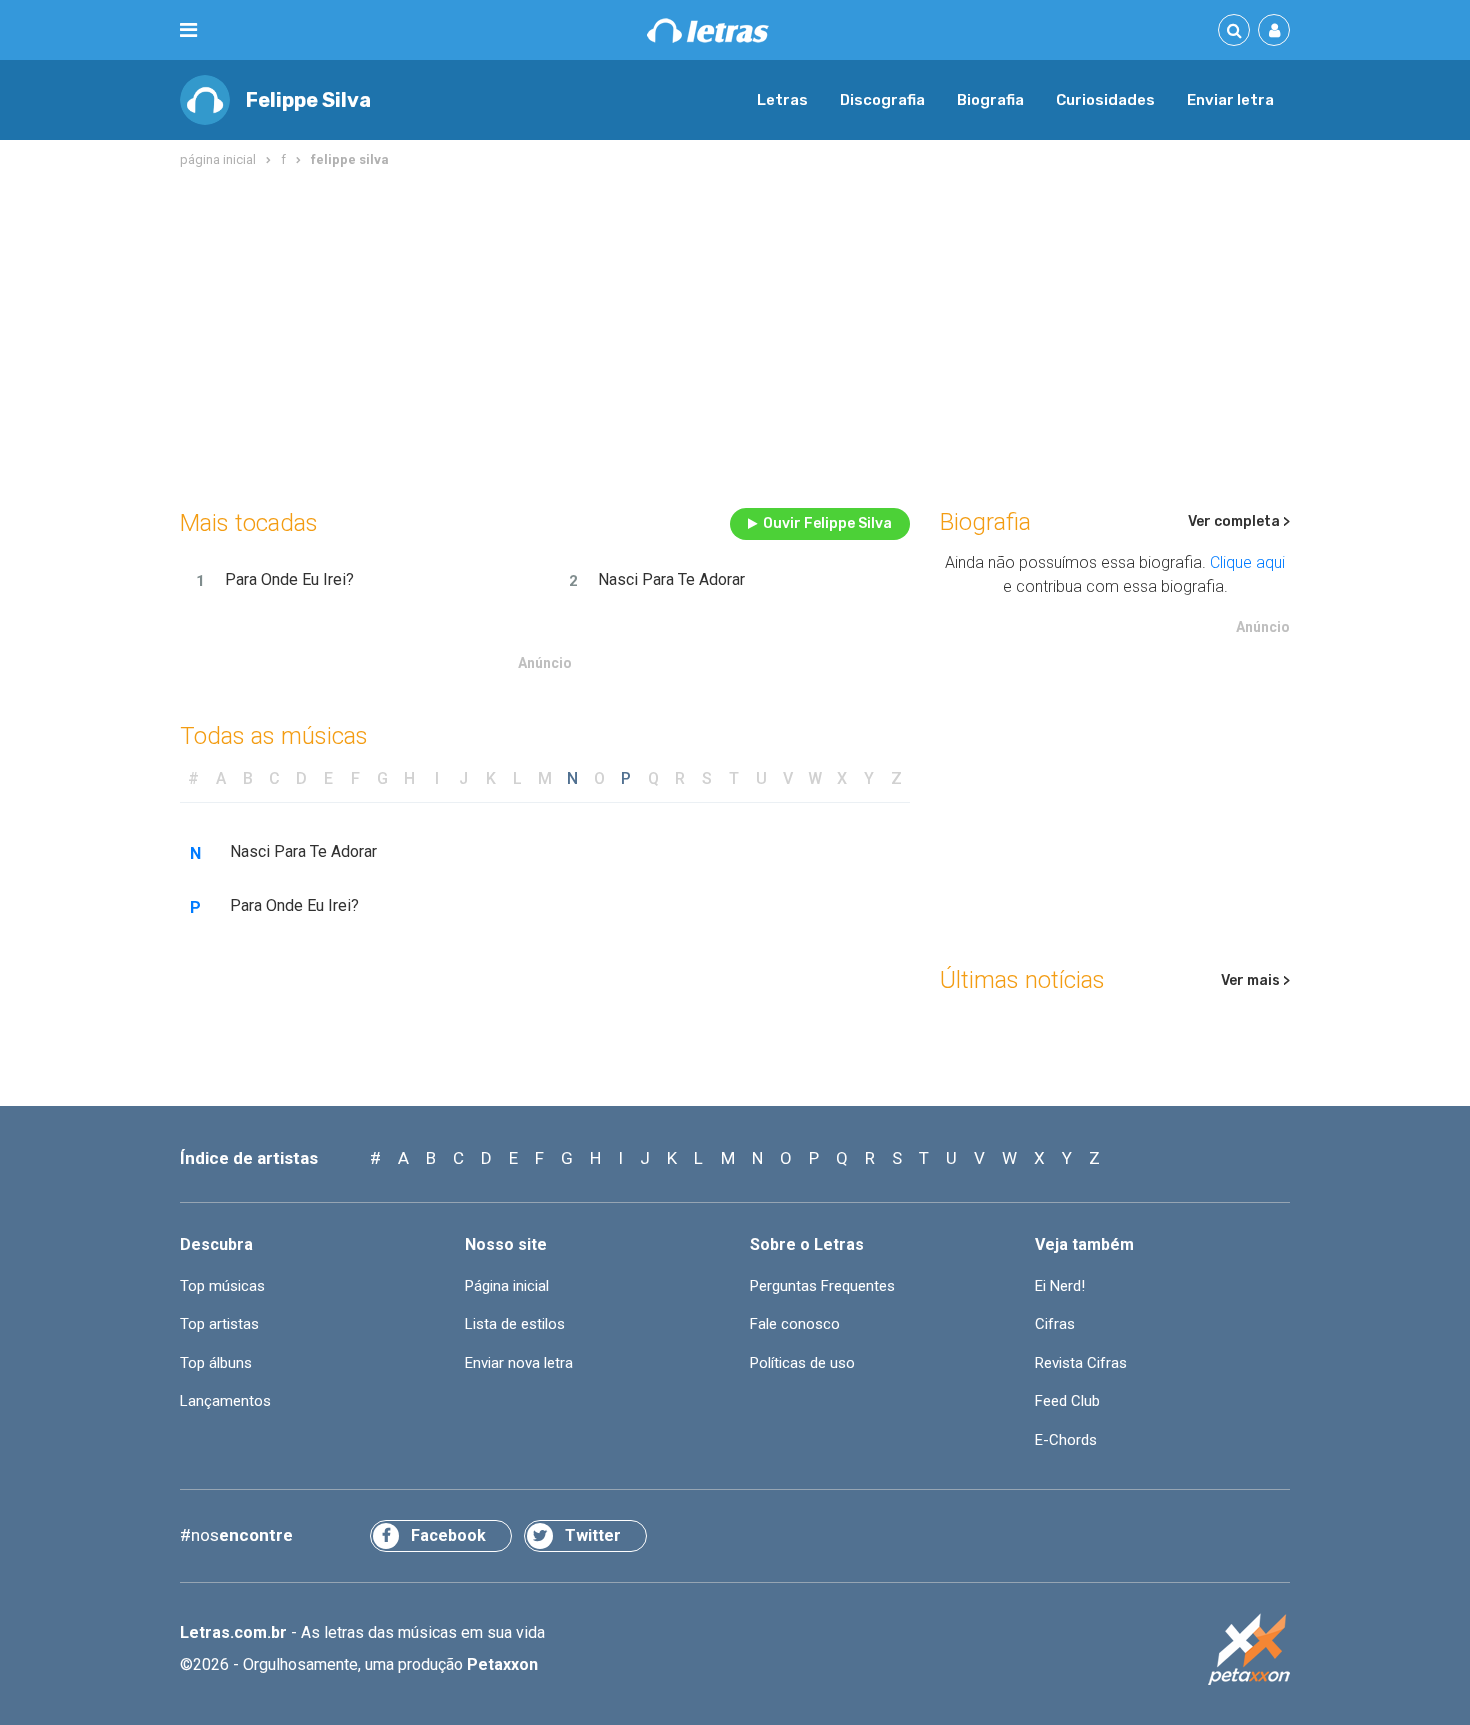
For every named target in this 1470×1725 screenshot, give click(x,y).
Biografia (990, 100)
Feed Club (1067, 1401)
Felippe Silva (308, 100)
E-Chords (1066, 1440)
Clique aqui (1247, 562)
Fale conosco (795, 1324)
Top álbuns (216, 1363)
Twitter (593, 1535)
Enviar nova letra (519, 1363)
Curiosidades (1105, 100)
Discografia (882, 100)
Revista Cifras (1081, 1363)
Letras (782, 100)
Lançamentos (225, 1401)
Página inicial (507, 1286)
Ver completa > (1239, 521)
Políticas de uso (802, 1363)
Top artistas (219, 1324)
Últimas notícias (1022, 980)
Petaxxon (502, 1664)
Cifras (1055, 1324)
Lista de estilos (515, 1324)
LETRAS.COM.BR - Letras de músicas (708, 30)
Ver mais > (1255, 980)
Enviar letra (1230, 100)
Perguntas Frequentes (822, 1286)
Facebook (448, 1535)
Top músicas (222, 1286)
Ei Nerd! (1060, 1286)
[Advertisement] (735, 334)
